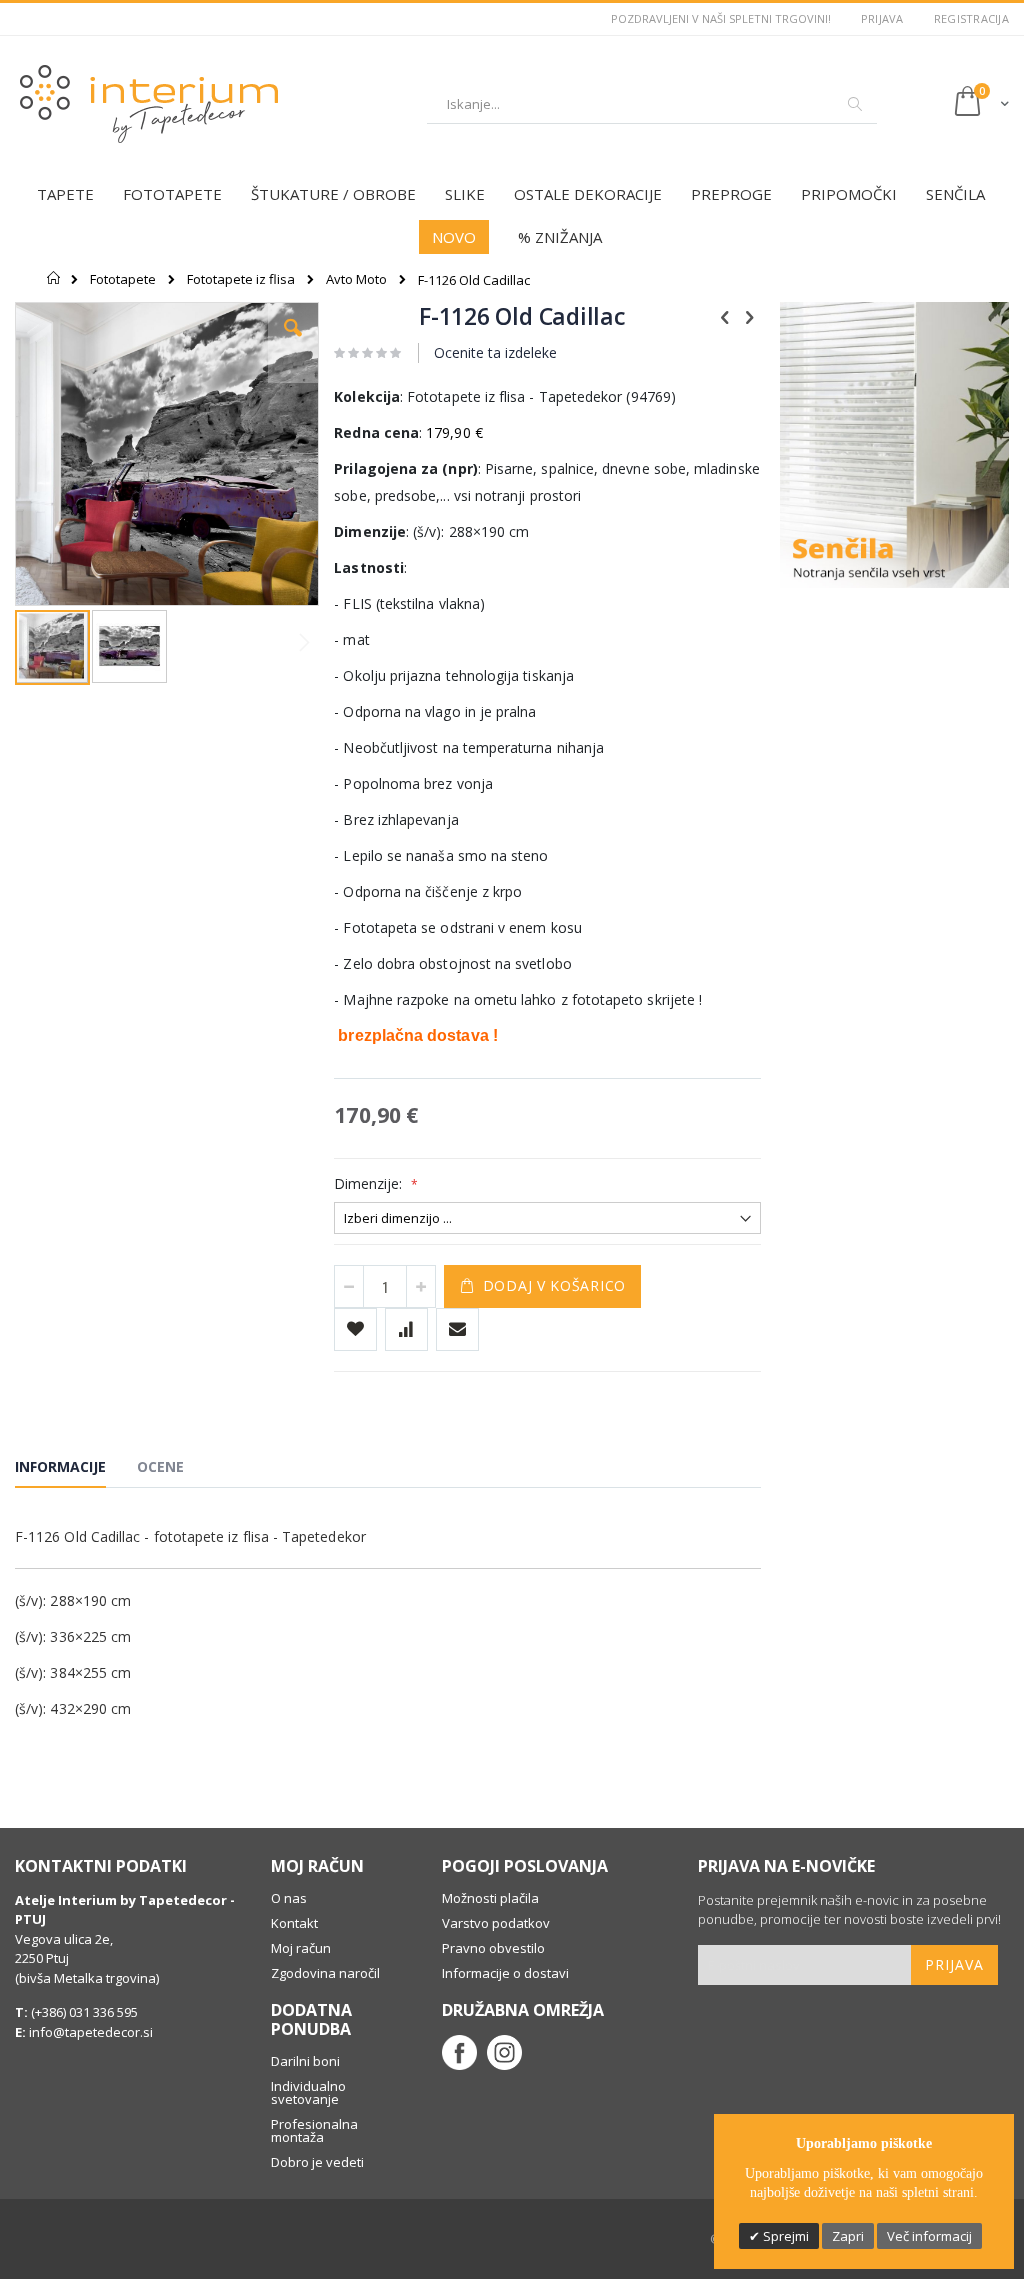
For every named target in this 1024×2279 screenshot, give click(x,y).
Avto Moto (356, 279)
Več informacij (929, 2236)
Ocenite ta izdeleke (495, 352)
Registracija (971, 18)
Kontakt (294, 1923)
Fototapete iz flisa (241, 279)
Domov (54, 278)
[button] (293, 343)
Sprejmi (784, 2236)
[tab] (75, 1470)
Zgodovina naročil (325, 1973)
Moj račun (301, 1948)
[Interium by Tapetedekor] (150, 104)
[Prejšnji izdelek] (725, 316)
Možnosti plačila (490, 1898)
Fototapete (123, 279)
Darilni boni (305, 2061)
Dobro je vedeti (317, 2162)
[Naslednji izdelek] (750, 316)
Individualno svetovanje (308, 2092)
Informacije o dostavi (505, 1973)
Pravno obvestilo (493, 1948)
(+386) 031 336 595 (83, 2012)
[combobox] (652, 104)
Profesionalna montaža (314, 2130)
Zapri (848, 2236)
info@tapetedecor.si (91, 2032)
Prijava (882, 18)
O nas (289, 1898)
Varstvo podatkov (496, 1923)
